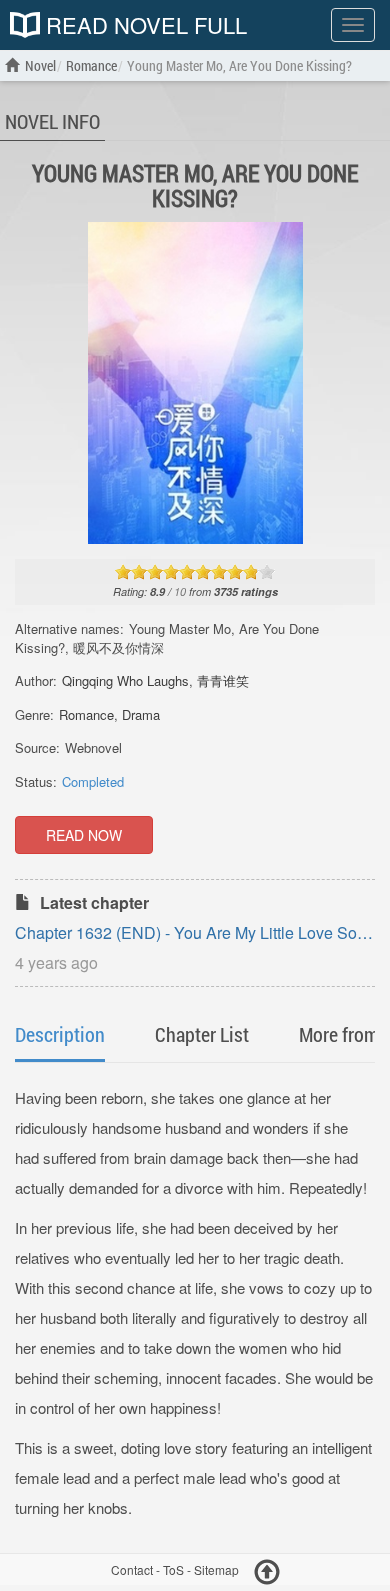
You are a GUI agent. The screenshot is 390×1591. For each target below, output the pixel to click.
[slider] (195, 572)
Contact (132, 1569)
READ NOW (84, 835)
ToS (173, 1569)
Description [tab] (60, 1034)
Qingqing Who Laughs (125, 680)
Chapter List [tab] (202, 1034)
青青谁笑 (223, 680)
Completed (93, 781)
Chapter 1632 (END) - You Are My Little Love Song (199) (195, 934)
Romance (86, 714)
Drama (141, 714)
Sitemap (216, 1569)
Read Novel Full (143, 25)
